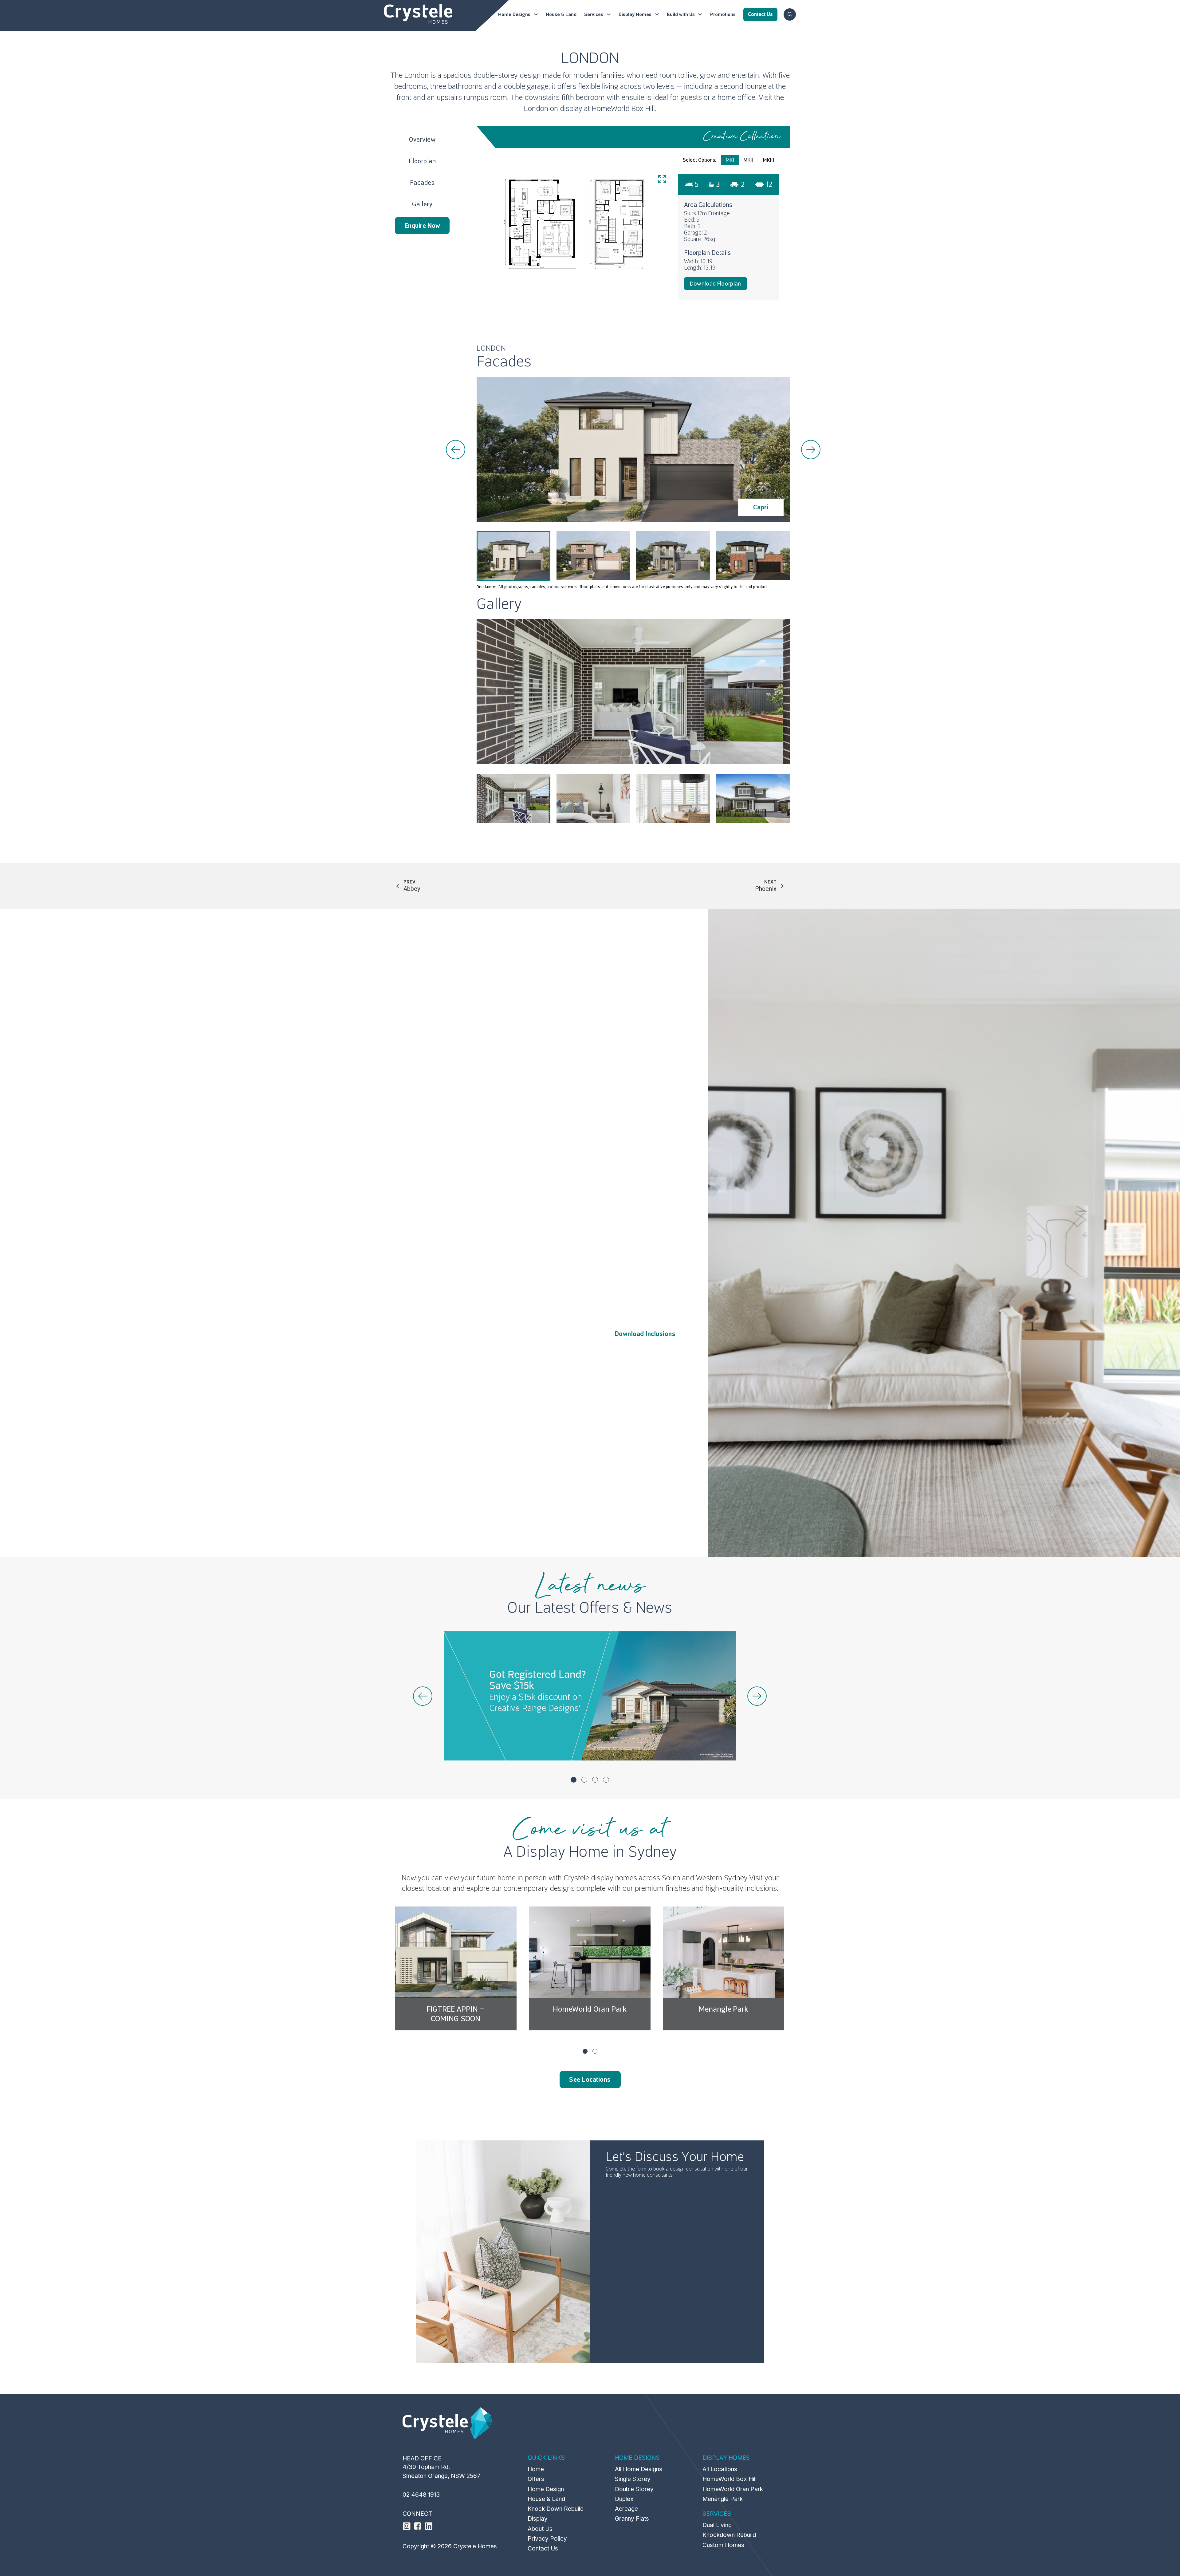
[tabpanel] (633, 237)
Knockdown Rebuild (729, 2535)
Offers (536, 2479)
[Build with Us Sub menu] (700, 14)
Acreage (626, 2509)
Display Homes (635, 14)
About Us (540, 2529)
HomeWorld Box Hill (724, 2009)
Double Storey (634, 2489)
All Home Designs (639, 2469)
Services (594, 14)
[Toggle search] (790, 14)
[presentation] (456, 450)
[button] (574, 1780)
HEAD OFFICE (422, 2458)
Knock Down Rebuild (556, 2509)
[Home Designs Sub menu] (536, 14)
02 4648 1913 (421, 2495)
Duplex (624, 2499)
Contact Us (543, 2548)
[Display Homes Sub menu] (657, 14)
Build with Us (681, 14)
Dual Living (717, 2525)
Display (538, 2519)
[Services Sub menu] (609, 14)
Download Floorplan (716, 284)
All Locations (720, 2469)
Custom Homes (723, 2545)
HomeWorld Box (618, 109)
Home (536, 2469)
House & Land (561, 14)
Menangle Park (589, 2009)
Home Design (546, 2489)
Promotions (723, 14)
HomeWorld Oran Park (456, 2009)
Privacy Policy (547, 2539)
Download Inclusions (645, 1334)
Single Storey (633, 2479)
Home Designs (514, 14)
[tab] (730, 160)
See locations (590, 2080)
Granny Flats (632, 2519)
